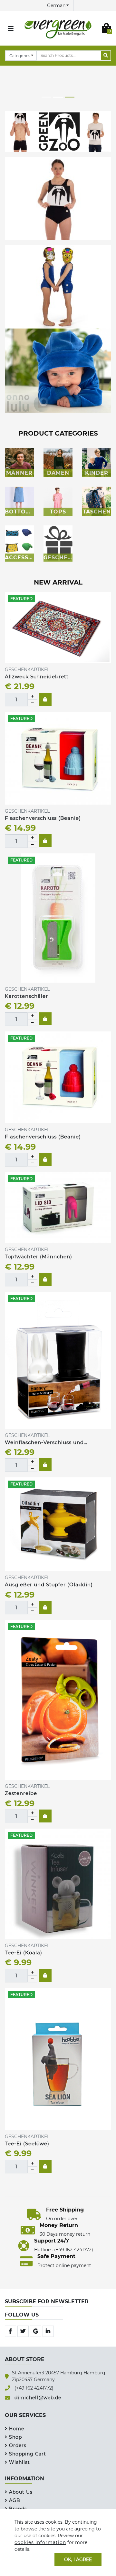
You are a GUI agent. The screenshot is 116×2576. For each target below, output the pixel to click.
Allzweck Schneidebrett (37, 676)
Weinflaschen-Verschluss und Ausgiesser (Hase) (44, 1443)
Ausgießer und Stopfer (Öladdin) (49, 1584)
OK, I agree (78, 2559)
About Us (21, 2492)
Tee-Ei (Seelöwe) (27, 2143)
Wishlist (19, 2462)
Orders (18, 2445)
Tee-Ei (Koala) (24, 1953)
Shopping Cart (28, 2454)
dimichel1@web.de (38, 2398)
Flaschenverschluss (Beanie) (43, 818)
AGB (15, 2500)
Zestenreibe (22, 1793)
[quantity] (32, 696)
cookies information (40, 2542)
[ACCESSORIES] (19, 540)
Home (17, 2429)
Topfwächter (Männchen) (39, 1256)
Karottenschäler (26, 996)
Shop (15, 2437)
